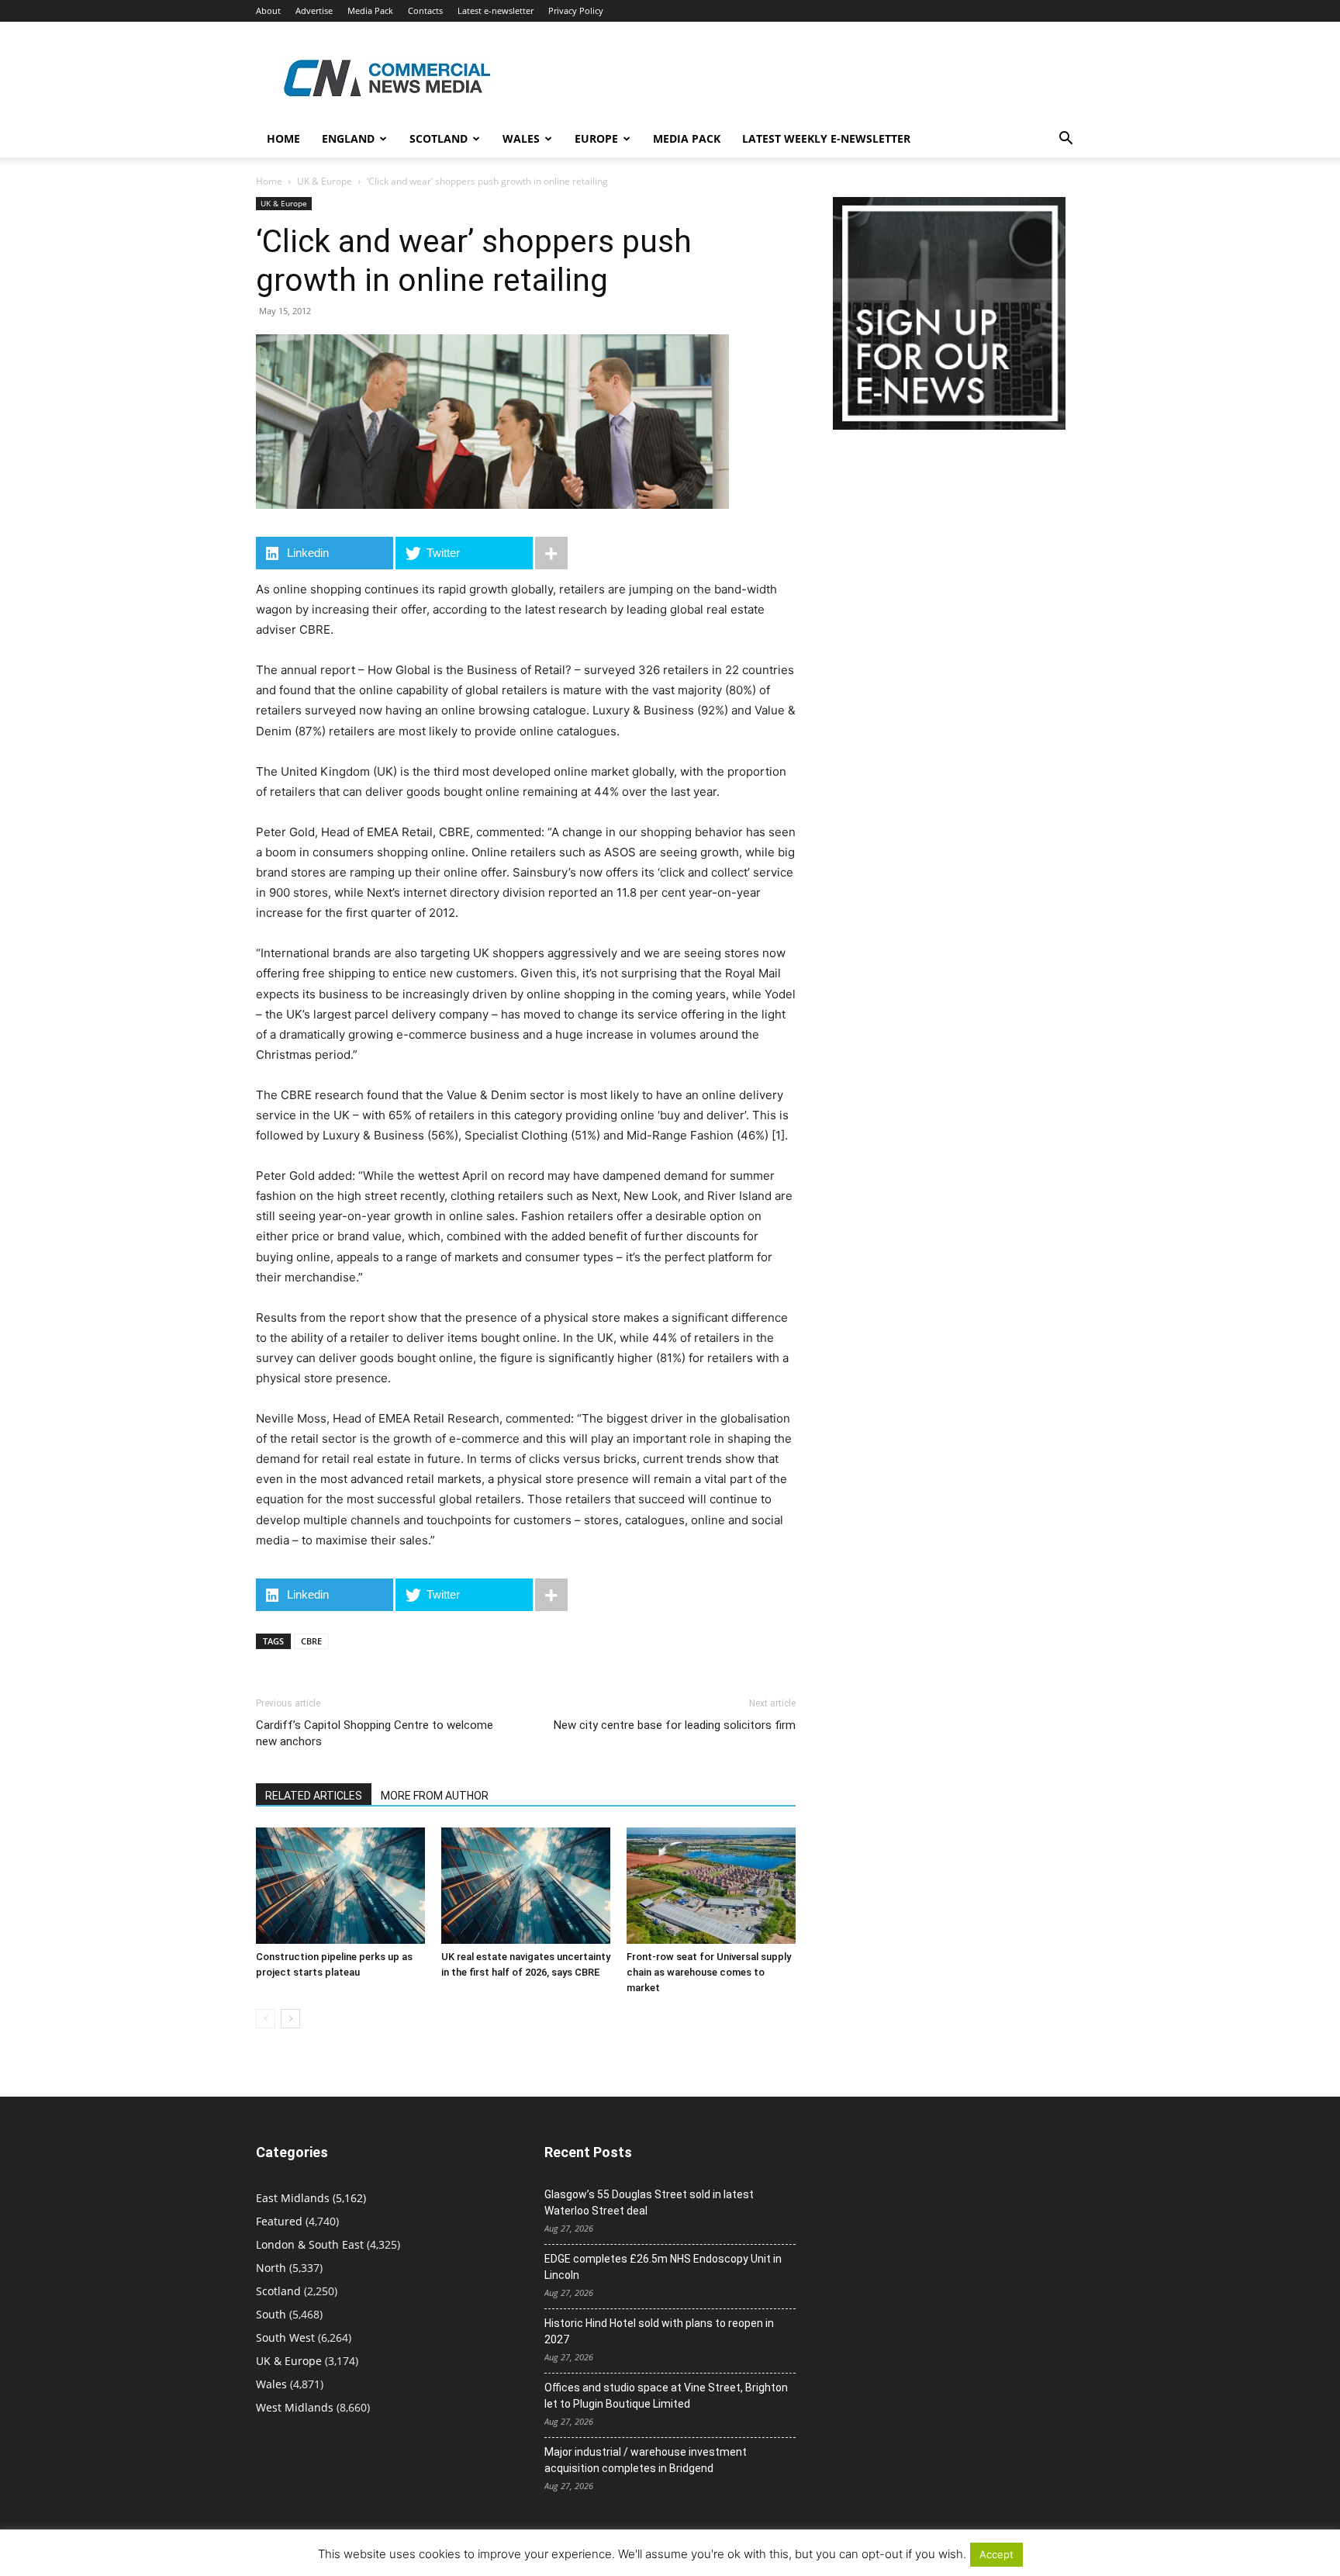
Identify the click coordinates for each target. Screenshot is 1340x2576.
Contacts (425, 10)
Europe (596, 138)
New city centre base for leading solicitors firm (675, 1725)
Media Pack (370, 10)
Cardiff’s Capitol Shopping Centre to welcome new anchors (375, 1733)
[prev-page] (266, 2019)
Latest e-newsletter (496, 10)
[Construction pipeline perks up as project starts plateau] (340, 1886)
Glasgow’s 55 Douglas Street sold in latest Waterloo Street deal (649, 2203)
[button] (1065, 140)
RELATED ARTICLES (314, 1796)
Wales (521, 138)
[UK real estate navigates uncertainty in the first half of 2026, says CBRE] (526, 1886)
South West (285, 2337)
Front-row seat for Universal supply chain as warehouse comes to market (709, 1972)
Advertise (314, 10)
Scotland (439, 138)
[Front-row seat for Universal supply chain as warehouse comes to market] (711, 1886)
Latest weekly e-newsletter (826, 138)
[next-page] (290, 2019)
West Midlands (295, 2407)
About (268, 10)
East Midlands (293, 2198)
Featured (279, 2221)
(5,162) (311, 2198)
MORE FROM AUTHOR (435, 1796)
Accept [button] (996, 2554)
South (271, 2314)
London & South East (310, 2244)
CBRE (311, 1641)
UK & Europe (325, 181)
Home (283, 138)
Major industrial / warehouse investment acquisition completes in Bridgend (646, 2460)
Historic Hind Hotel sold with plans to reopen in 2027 (659, 2331)
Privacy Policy (576, 10)
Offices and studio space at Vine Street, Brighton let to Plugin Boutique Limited (666, 2396)
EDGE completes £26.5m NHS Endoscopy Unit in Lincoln (663, 2267)
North (271, 2268)
